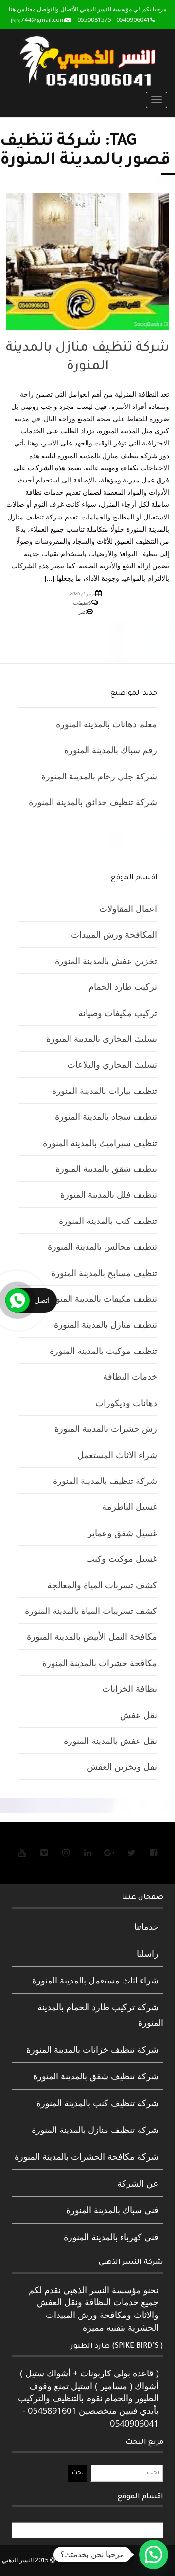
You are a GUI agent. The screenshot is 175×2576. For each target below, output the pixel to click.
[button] (154, 2555)
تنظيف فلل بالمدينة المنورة (109, 1194)
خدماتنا (146, 1927)
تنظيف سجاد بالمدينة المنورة (106, 1116)
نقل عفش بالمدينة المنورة (110, 1741)
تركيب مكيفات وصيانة (118, 1013)
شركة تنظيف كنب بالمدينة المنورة (97, 2103)
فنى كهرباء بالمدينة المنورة (111, 2237)
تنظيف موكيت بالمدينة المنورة (103, 1351)
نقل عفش (139, 1715)
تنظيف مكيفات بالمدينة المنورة (102, 1298)
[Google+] (109, 1853)
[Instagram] (66, 1853)
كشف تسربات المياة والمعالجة (102, 1585)
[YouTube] (22, 1853)
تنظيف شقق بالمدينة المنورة (106, 1168)
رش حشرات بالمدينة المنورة (106, 1428)
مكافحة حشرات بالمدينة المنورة (100, 1663)
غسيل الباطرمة (130, 1506)
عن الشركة (138, 2183)
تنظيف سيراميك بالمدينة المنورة (100, 1143)
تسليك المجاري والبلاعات (112, 1064)
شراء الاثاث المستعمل (117, 1455)
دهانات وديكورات (126, 1403)
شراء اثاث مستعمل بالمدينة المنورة (95, 1980)
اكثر (83, 612)
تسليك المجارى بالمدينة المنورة (102, 1038)
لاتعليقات (82, 603)
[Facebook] (153, 1853)
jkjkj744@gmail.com (38, 20)
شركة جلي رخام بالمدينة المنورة (99, 776)
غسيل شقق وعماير (122, 1533)
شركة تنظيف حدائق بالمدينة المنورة (93, 802)
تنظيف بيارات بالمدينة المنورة (105, 1091)
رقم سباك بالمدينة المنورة (111, 750)
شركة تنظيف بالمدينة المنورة (105, 1481)
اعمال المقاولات (128, 908)
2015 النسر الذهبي (26, 2560)
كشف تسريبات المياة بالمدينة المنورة (91, 1611)
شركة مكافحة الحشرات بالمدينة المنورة (87, 2156)
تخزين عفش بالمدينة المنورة (106, 961)
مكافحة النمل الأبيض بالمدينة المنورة (92, 1636)
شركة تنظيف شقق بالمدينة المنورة (96, 2076)
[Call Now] (17, 1300)
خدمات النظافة (130, 1376)
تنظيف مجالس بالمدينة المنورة (102, 1246)
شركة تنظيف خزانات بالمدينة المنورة (92, 2049)
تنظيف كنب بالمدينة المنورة (108, 1221)
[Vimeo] (44, 1853)
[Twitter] (131, 1853)
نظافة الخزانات (130, 1688)
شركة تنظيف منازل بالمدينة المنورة (95, 2130)
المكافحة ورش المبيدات (114, 934)
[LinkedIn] (87, 1853)
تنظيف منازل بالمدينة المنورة (105, 1324)
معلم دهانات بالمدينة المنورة (106, 724)
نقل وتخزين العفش (122, 1766)
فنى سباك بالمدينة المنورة (112, 2210)
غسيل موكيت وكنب (122, 1558)
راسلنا (148, 1953)
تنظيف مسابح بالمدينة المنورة (104, 1273)
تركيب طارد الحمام (123, 986)
